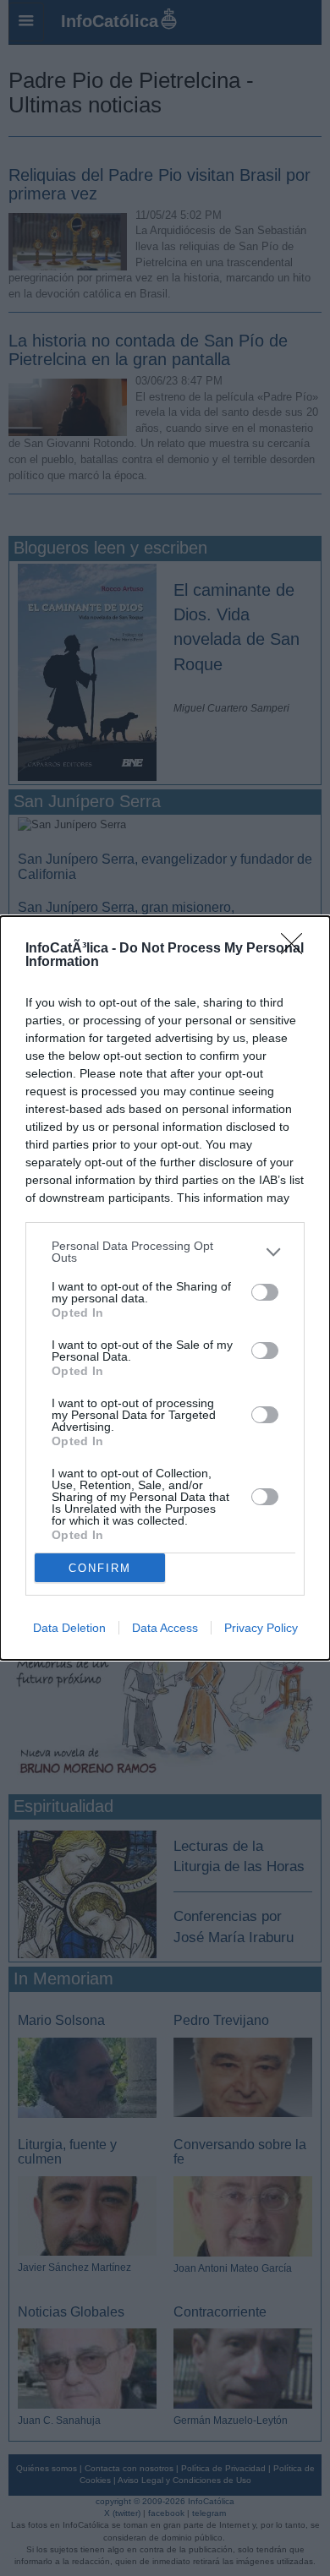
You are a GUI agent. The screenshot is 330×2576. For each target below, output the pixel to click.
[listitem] (165, 1252)
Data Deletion (69, 1628)
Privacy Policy (261, 1628)
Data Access (165, 1628)
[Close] (297, 949)
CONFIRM (100, 1568)
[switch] (265, 1292)
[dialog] (165, 1288)
